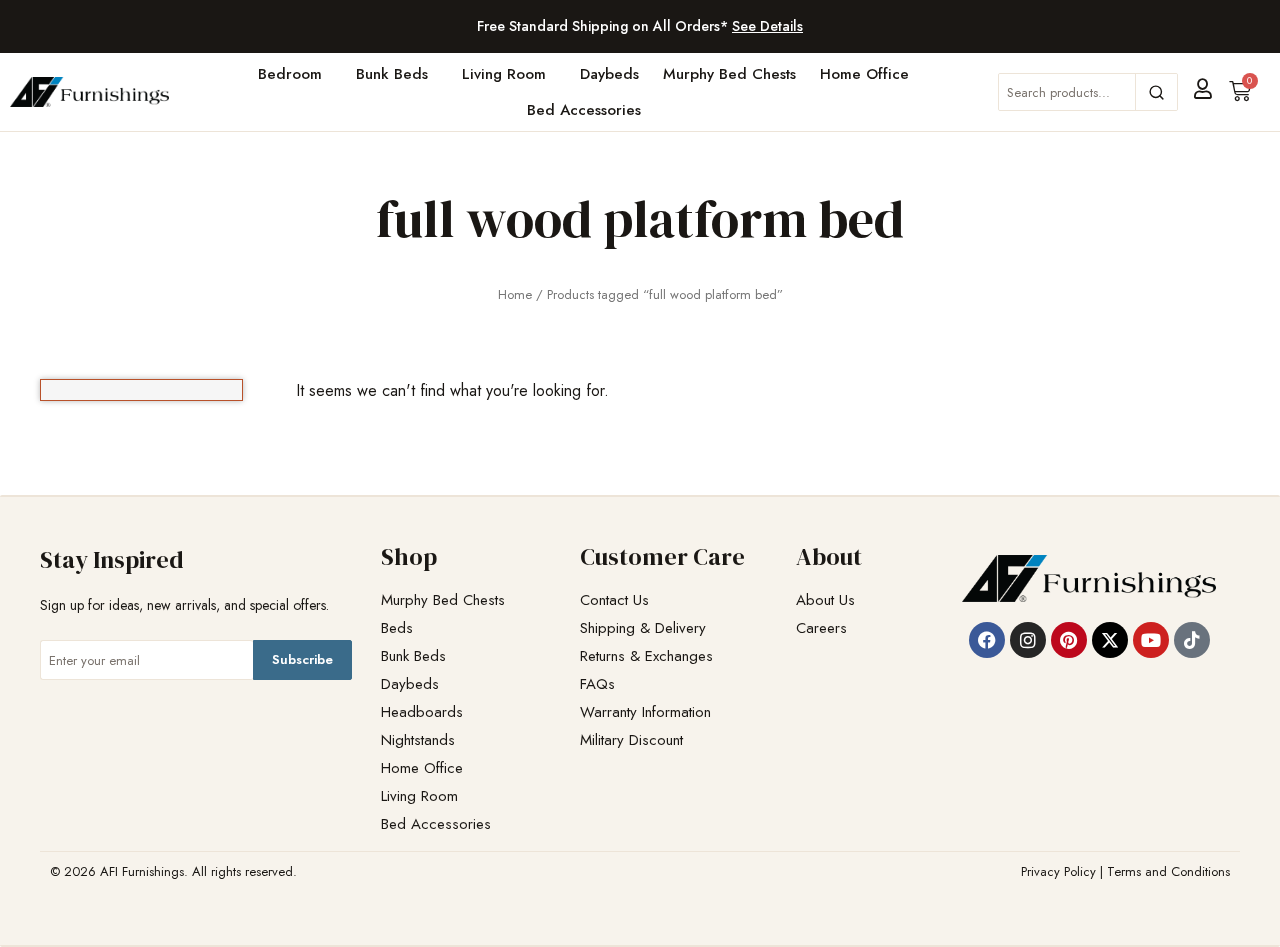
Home (515, 294)
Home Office (864, 74)
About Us (825, 600)
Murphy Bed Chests (729, 74)
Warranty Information (645, 712)
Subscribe (302, 659)
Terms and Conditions (1168, 871)
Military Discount (631, 740)
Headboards (422, 712)
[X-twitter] (1110, 640)
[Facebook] (987, 640)
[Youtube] (1151, 640)
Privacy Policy (1058, 871)
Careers (821, 628)
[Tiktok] (1192, 640)
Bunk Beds (392, 74)
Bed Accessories (584, 110)
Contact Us (614, 600)
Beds (397, 628)
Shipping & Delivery (643, 628)
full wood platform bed (640, 218)
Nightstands (418, 740)
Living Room (504, 74)
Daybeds (609, 74)
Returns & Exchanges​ (646, 656)
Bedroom (290, 74)
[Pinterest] (1069, 640)
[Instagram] (1028, 640)
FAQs (597, 684)
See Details (767, 26)
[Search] (1156, 92)
